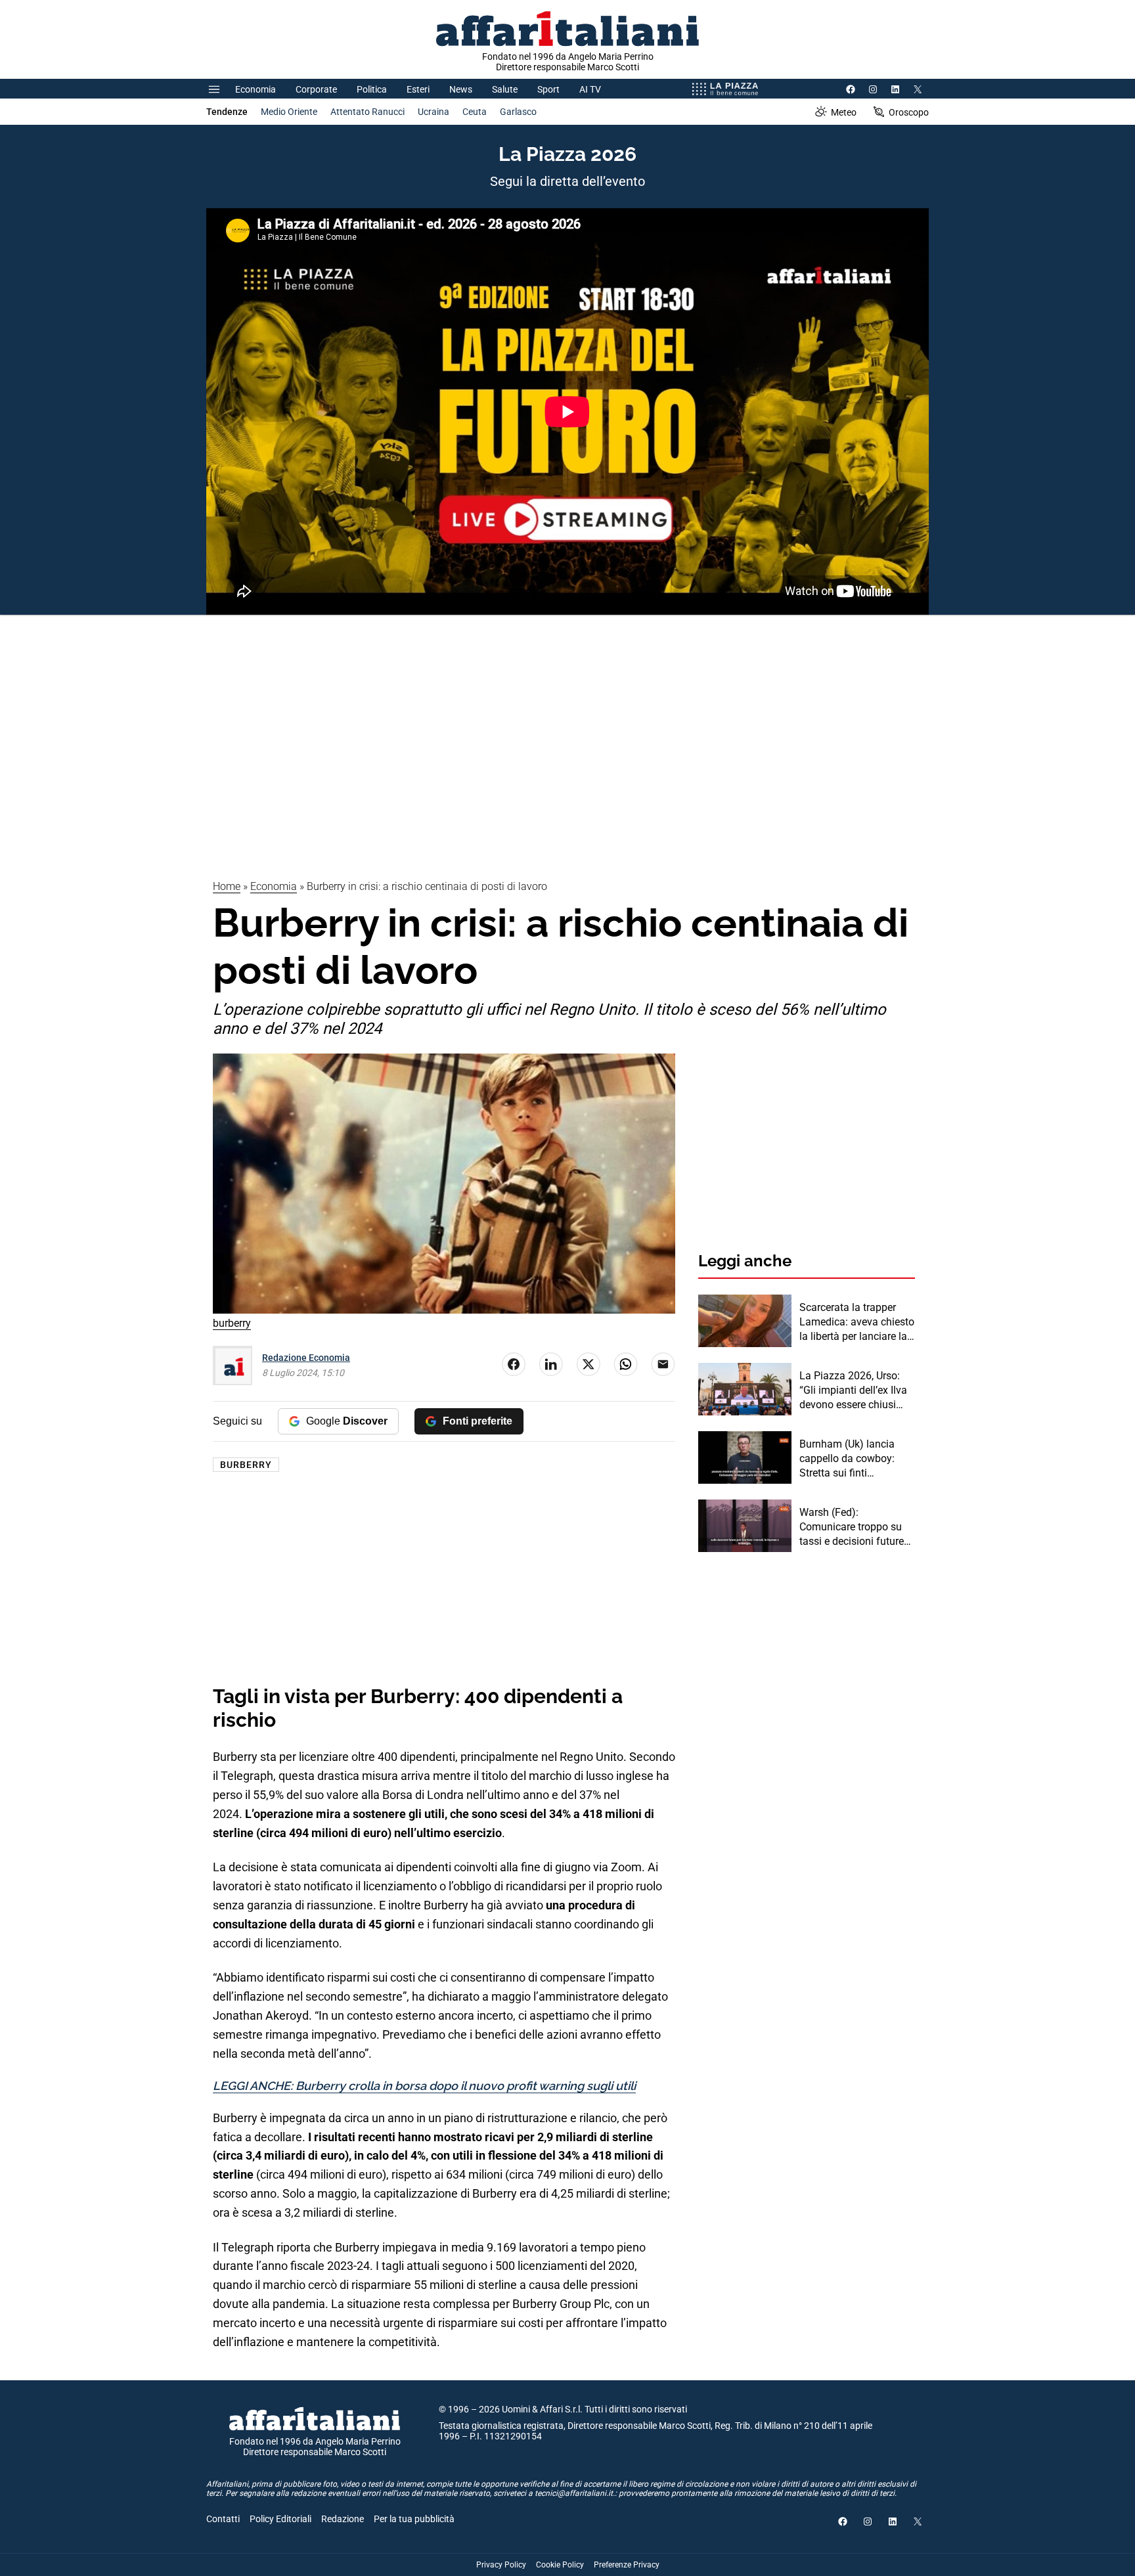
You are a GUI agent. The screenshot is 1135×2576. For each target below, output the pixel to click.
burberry (246, 1465)
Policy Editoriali (280, 2519)
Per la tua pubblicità (414, 2519)
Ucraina (434, 112)
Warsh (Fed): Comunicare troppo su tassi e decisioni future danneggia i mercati (852, 1528)
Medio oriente (289, 112)
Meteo (844, 112)
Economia (256, 89)
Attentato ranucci (367, 112)
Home (227, 886)
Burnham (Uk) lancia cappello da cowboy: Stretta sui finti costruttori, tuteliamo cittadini (847, 1459)
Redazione (343, 2519)
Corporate (316, 89)
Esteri (418, 89)
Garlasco (518, 112)
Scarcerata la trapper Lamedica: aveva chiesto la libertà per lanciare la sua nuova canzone (857, 1323)
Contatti (223, 2519)
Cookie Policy (560, 2565)
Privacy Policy (501, 2565)
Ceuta (475, 112)
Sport (548, 89)
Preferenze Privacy (627, 2565)
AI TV (590, 89)
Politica (372, 89)
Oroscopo (909, 112)
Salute (505, 89)
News (461, 89)
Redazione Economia (306, 1358)
